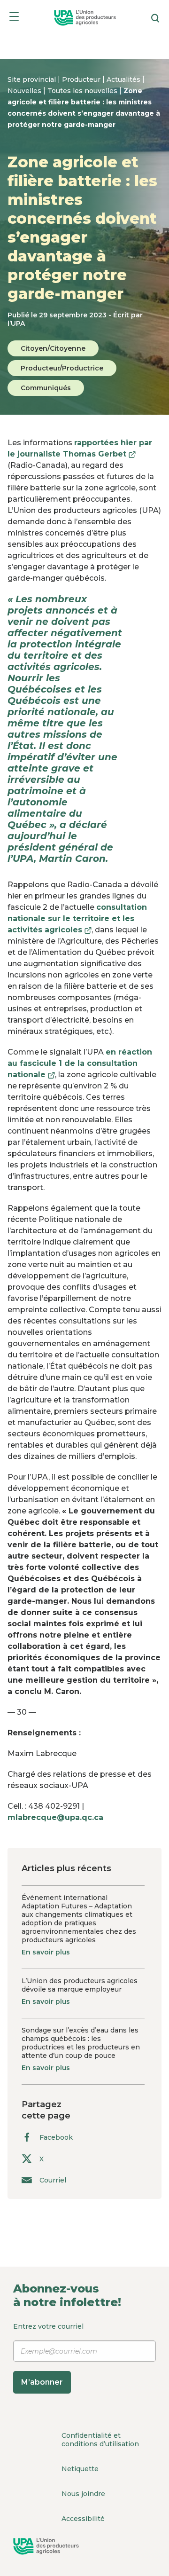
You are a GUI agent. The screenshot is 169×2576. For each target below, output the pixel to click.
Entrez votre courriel (48, 2354)
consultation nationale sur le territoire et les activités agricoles (77, 918)
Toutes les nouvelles (83, 91)
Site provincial (33, 79)
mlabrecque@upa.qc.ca (55, 1817)
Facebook (56, 2137)
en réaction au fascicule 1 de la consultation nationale (80, 1063)
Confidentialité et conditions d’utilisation (100, 2440)
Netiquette (80, 2469)
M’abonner (42, 2382)
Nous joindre (83, 2494)
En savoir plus (46, 1952)
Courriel (53, 2180)
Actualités (124, 79)
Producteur (82, 79)
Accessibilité (83, 2519)
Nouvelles (25, 91)
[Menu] (14, 18)
